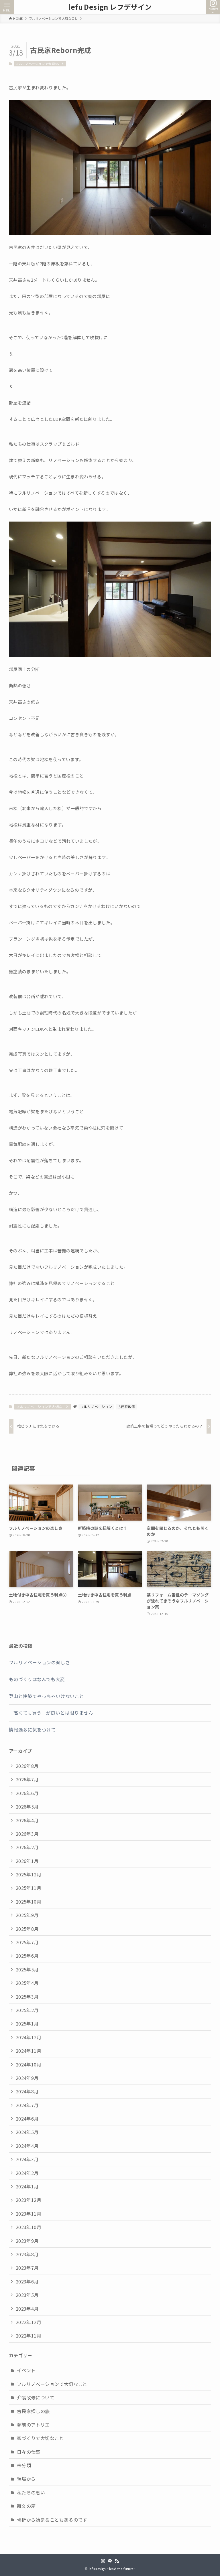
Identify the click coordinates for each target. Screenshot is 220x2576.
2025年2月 (27, 2010)
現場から (26, 2479)
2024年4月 (27, 2146)
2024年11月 (29, 2051)
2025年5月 (27, 1969)
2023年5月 (27, 2295)
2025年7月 (27, 1942)
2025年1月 (27, 2024)
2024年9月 (27, 2078)
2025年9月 (27, 1915)
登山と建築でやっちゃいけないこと (46, 1696)
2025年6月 (27, 1956)
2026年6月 (27, 1793)
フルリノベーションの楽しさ (39, 1662)
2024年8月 (27, 2091)
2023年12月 (29, 2200)
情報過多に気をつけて (32, 1730)
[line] (110, 2561)
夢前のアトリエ (33, 2425)
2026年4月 (27, 1820)
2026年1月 (27, 1861)
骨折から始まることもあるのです (52, 2520)
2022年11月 (29, 2336)
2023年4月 (27, 2309)
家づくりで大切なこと (40, 2438)
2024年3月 (27, 2159)
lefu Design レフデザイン (110, 7)
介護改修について (36, 2397)
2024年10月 (29, 2064)
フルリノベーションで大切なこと (40, 64)
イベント (26, 2370)
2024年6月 (27, 2119)
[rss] (117, 2561)
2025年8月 (27, 1929)
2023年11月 (29, 2214)
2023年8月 (27, 2254)
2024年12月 (29, 2037)
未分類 (24, 2465)
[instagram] (103, 2561)
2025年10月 (29, 1902)
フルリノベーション (96, 1407)
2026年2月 (27, 1847)
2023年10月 (29, 2227)
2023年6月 (27, 2281)
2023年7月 (27, 2268)
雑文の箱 (26, 2506)
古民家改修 (126, 1407)
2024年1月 (27, 2186)
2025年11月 (29, 1888)
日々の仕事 (29, 2452)
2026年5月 (27, 1807)
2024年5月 (27, 2132)
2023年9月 (27, 2241)
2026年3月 (27, 1834)
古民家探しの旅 (33, 2411)
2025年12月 (29, 1874)
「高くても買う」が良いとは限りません (51, 1713)
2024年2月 (27, 2173)
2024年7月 (27, 2105)
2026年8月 (27, 1766)
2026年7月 (27, 1779)
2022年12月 (29, 2322)
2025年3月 (27, 1997)
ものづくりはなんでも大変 (37, 1679)
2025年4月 (27, 1983)
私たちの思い (31, 2492)
